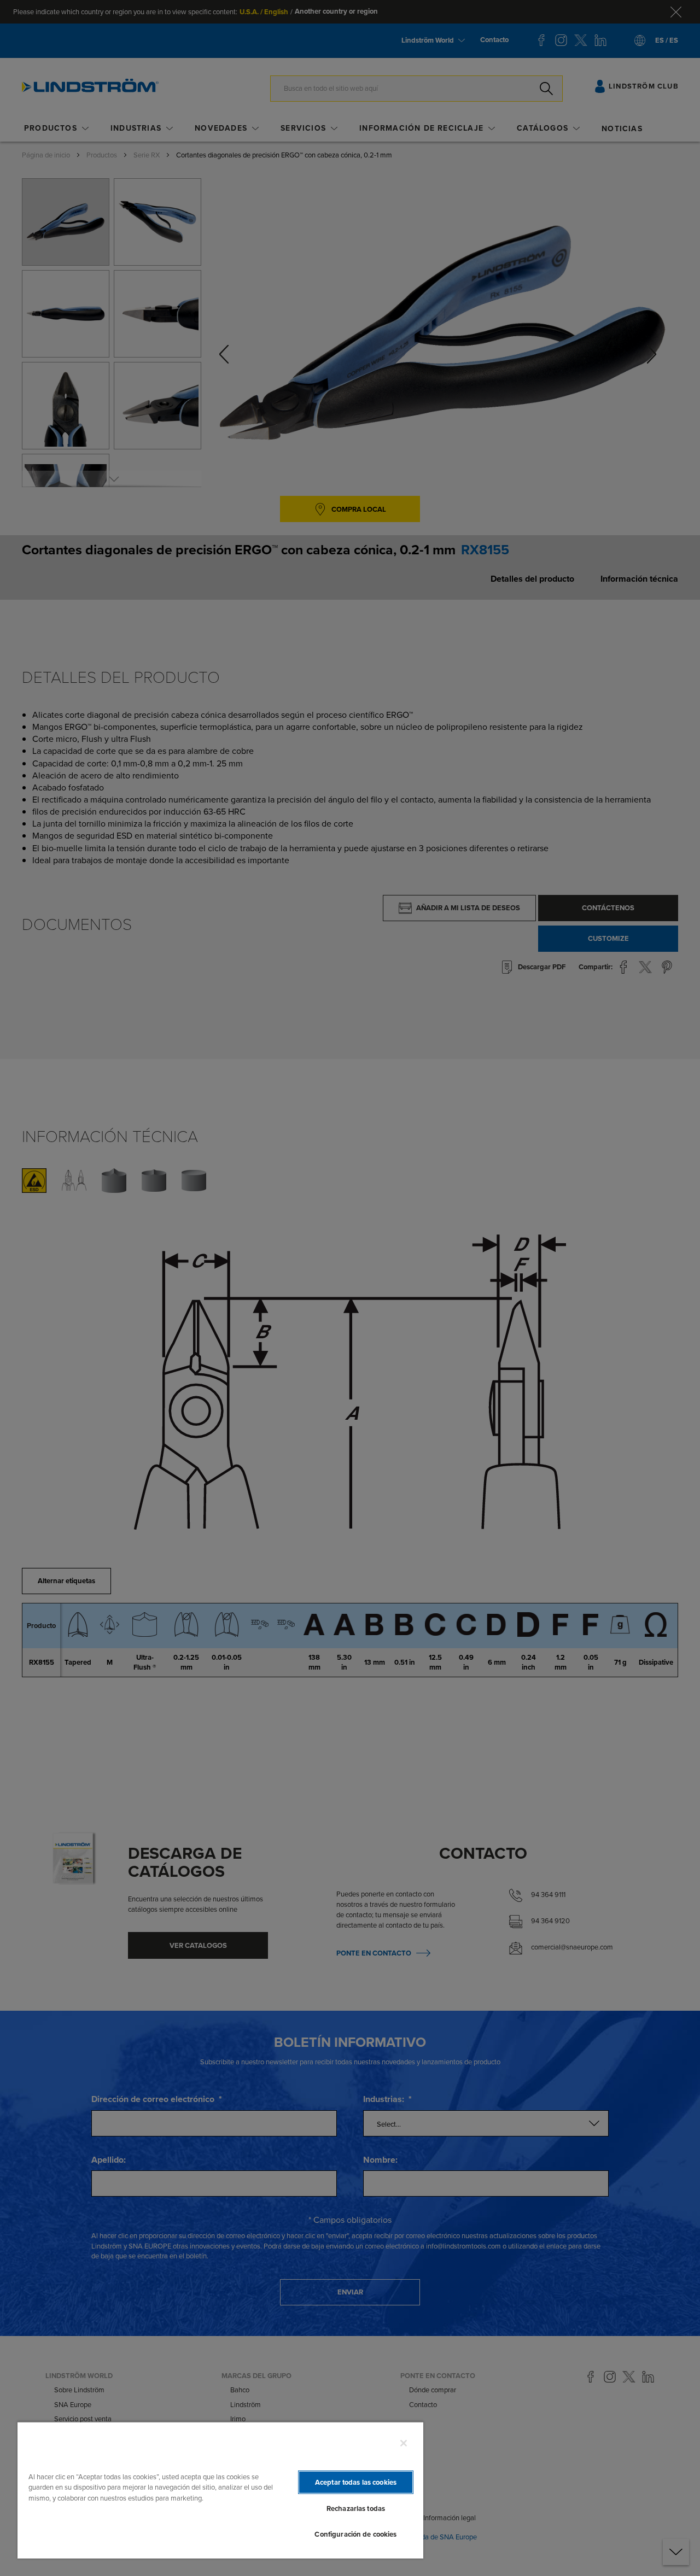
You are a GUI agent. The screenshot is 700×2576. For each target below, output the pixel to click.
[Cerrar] (404, 2443)
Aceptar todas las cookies (356, 2482)
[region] (220, 2490)
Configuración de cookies (355, 2534)
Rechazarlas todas (356, 2508)
